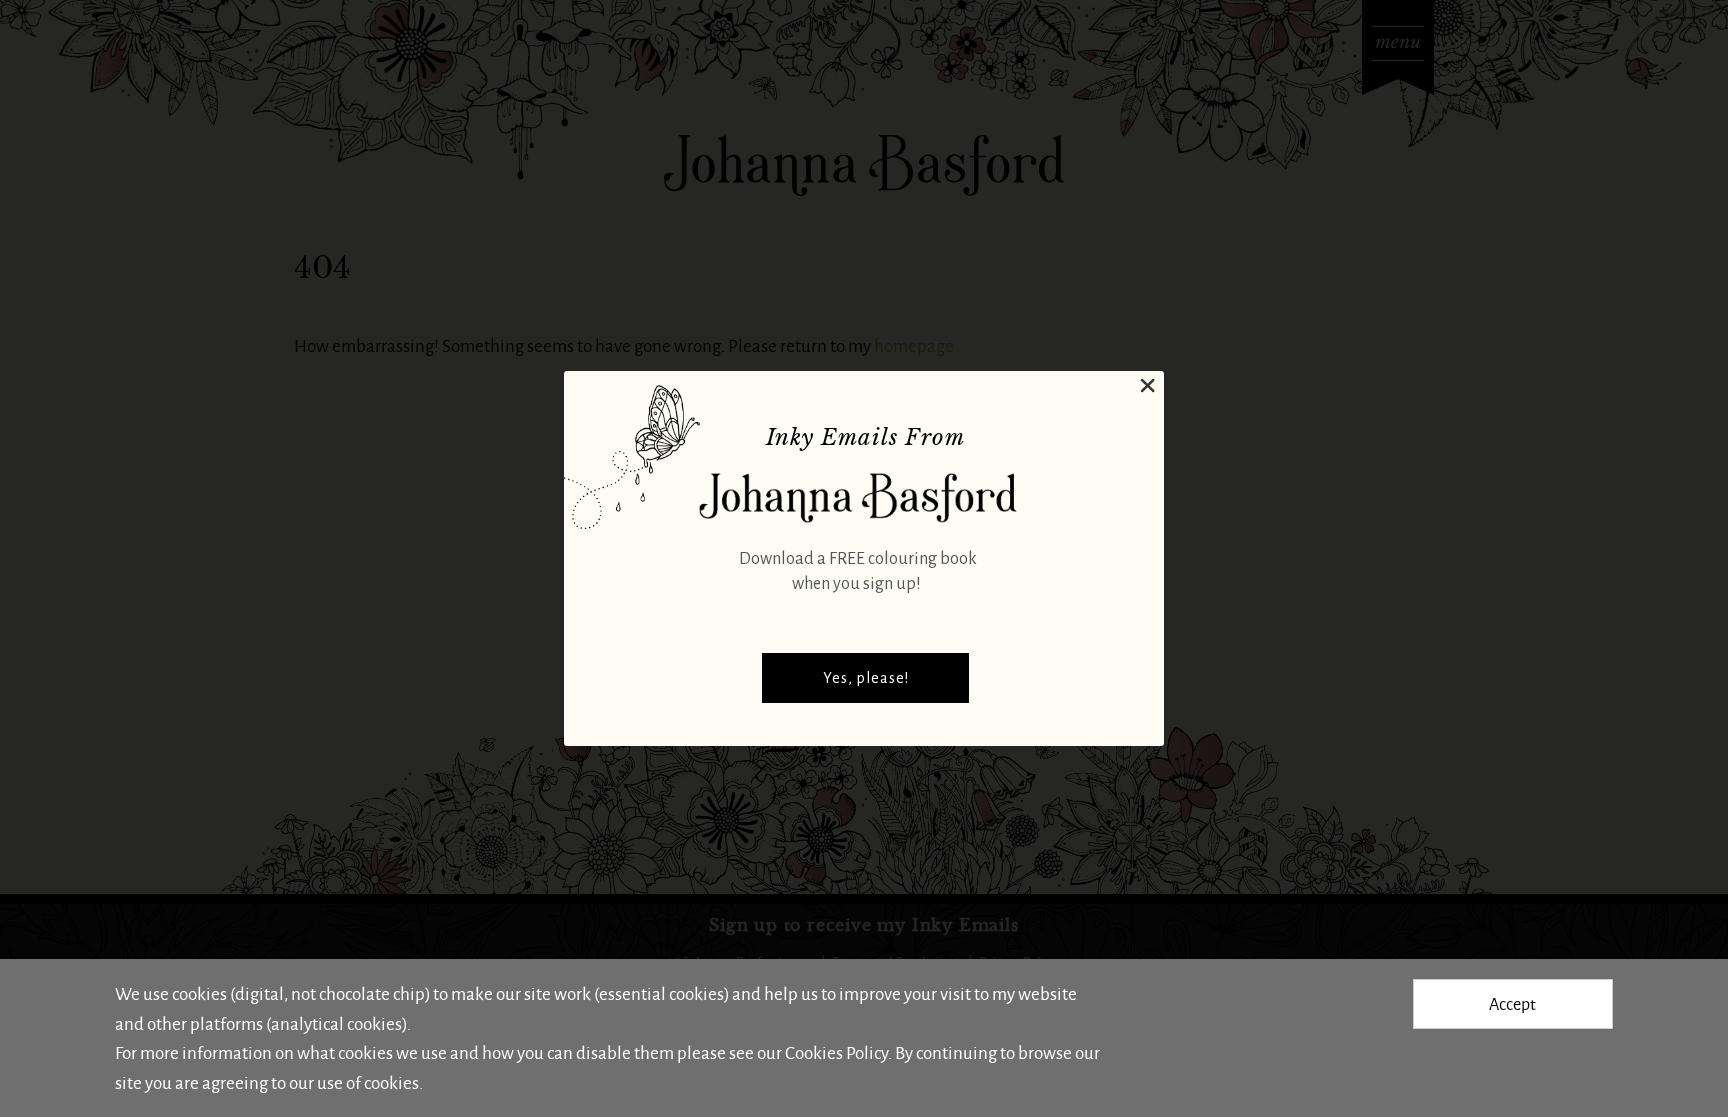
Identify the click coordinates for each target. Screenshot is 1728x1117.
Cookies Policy (836, 1052)
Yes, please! (866, 678)
